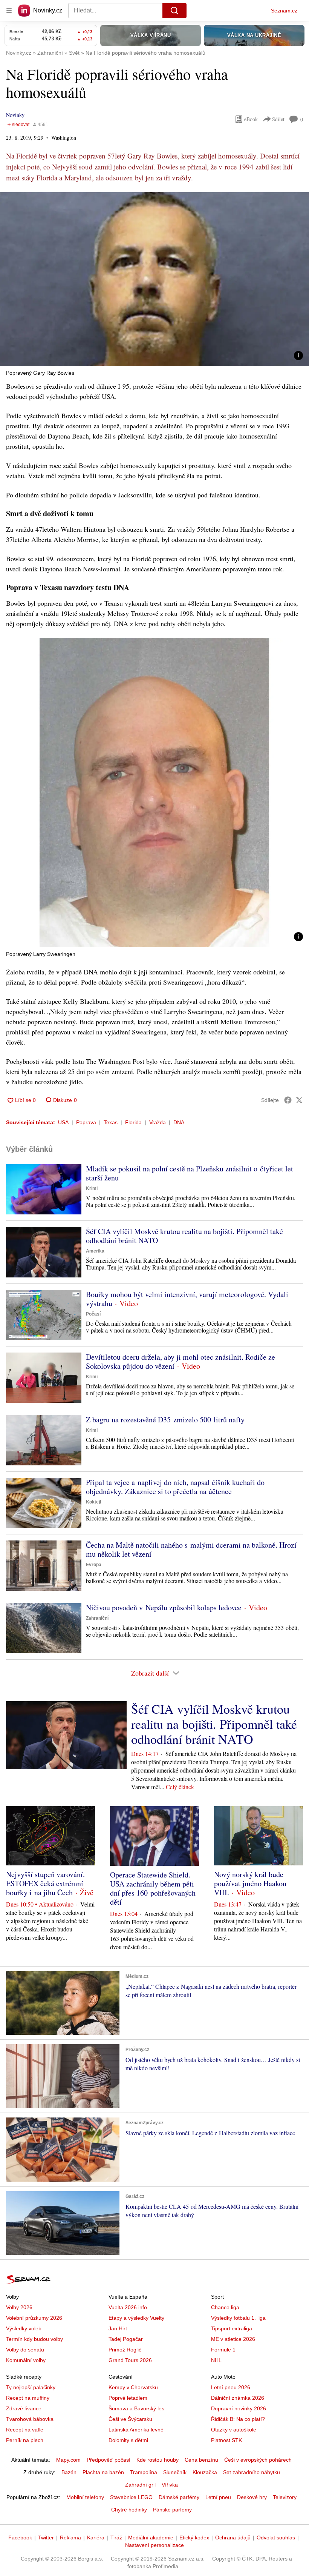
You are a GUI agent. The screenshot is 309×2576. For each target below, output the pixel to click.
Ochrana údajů (233, 2538)
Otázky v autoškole (234, 2430)
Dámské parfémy (179, 2497)
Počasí (93, 1314)
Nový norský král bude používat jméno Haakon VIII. (250, 1883)
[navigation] (9, 11)
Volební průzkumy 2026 (34, 2318)
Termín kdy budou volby (34, 2339)
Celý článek (180, 1787)
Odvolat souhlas (276, 2538)
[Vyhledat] (174, 11)
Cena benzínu (201, 2460)
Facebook (20, 2538)
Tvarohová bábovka (30, 2419)
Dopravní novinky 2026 (239, 2408)
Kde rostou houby (158, 2460)
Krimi (92, 1188)
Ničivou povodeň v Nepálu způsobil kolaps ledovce (164, 1607)
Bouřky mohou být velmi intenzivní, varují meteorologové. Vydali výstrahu (187, 1299)
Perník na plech (25, 2440)
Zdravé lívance (24, 2408)
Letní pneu (218, 2497)
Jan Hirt (118, 2328)
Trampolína (144, 2472)
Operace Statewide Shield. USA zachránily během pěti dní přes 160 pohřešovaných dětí (153, 1888)
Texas (111, 1122)
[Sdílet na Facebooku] (288, 1100)
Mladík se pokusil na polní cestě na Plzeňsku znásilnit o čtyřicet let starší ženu (190, 1173)
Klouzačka (205, 2472)
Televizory (285, 2497)
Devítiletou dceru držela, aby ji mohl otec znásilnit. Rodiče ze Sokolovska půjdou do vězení (181, 1361)
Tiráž (116, 2538)
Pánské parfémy (172, 2510)
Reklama (70, 2538)
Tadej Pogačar (126, 2339)
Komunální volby (26, 2360)
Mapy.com (68, 2460)
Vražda (158, 1122)
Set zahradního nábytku (252, 2472)
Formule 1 (223, 2350)
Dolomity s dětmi (128, 2440)
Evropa (94, 1565)
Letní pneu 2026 (231, 2387)
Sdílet (278, 119)
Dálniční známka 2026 (238, 2398)
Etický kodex (194, 2538)
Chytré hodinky (129, 2510)
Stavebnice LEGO (131, 2497)
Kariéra (96, 2538)
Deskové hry (252, 2497)
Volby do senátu (25, 2350)
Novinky (15, 115)
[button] (154, 279)
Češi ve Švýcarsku (130, 2419)
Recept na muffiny (28, 2398)
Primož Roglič (125, 2350)
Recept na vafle (25, 2430)
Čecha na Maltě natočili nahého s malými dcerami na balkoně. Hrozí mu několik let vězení (191, 1549)
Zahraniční (97, 1618)
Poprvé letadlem (128, 2398)
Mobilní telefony (85, 2497)
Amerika (95, 1251)
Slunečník (175, 2472)
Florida (133, 1122)
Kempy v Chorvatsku (133, 2387)
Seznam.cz (284, 11)
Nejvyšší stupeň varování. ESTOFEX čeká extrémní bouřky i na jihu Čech (45, 1883)
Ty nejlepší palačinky (31, 2387)
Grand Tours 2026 (130, 2360)
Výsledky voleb (24, 2328)
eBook (251, 119)
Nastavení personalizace (154, 2545)
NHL (216, 2360)
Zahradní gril (140, 2485)
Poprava (86, 1122)
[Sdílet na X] (299, 1100)
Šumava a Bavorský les (136, 2408)
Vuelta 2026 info (128, 2307)
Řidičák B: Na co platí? (238, 2419)
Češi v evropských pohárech (258, 2460)
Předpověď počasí (109, 2460)
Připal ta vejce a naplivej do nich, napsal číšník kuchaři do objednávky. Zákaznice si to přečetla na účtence (175, 1487)
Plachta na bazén (103, 2472)
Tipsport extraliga (232, 2328)
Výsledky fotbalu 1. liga (238, 2318)
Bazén (69, 2472)
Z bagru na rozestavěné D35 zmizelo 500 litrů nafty (165, 1420)
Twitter (46, 2538)
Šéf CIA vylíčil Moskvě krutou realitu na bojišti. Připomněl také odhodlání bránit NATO (184, 1236)
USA (63, 1122)
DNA (179, 1122)
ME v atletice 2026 (233, 2339)
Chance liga (225, 2307)
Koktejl (93, 1502)
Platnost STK (226, 2440)
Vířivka (170, 2485)
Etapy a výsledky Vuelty (136, 2318)
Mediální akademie (151, 2538)
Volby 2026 (19, 2307)
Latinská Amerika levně (136, 2430)
